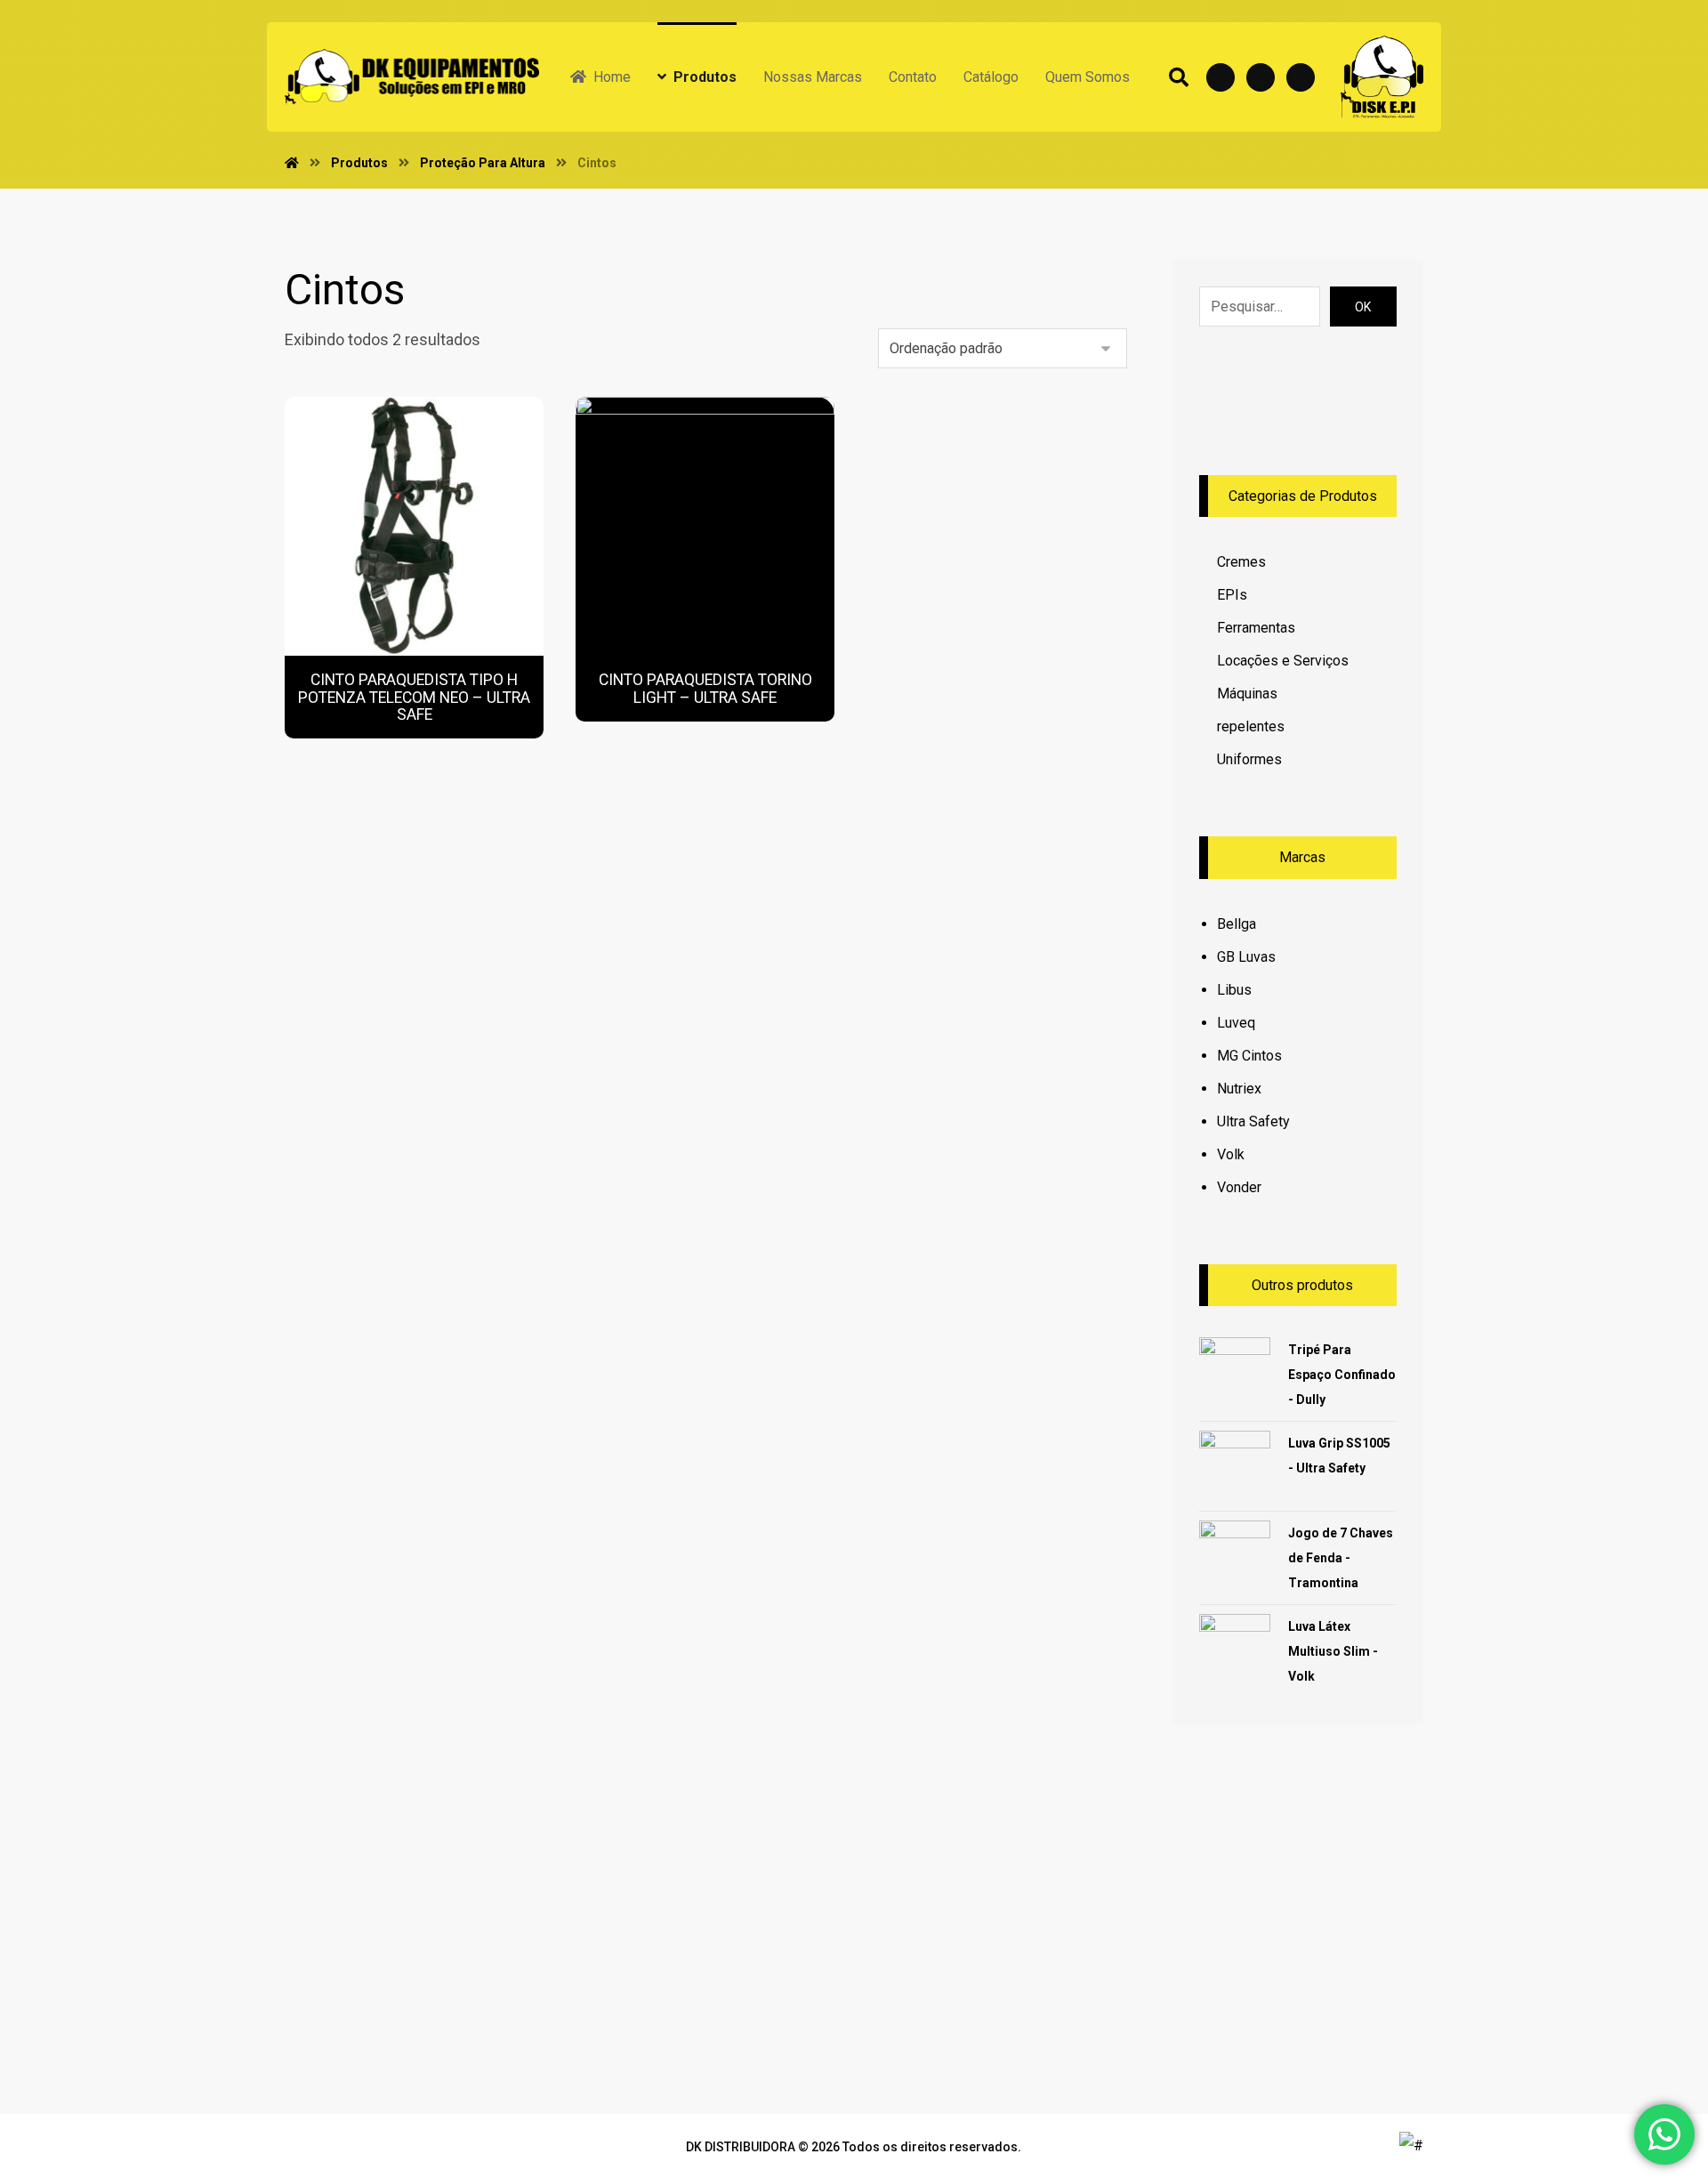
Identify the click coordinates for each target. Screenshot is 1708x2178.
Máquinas (1247, 694)
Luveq (1236, 1023)
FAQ (549, 1962)
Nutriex (1239, 1089)
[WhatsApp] (1261, 77)
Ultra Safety (1253, 1121)
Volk (1231, 1154)
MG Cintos (1249, 1056)
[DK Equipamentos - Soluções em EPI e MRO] (412, 77)
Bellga (1237, 924)
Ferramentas (1256, 628)
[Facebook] (1221, 77)
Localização (810, 1940)
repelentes (1251, 726)
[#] (1002, 1912)
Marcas (794, 1918)
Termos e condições (604, 1918)
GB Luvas (1246, 957)
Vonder (1239, 1187)
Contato (796, 1962)
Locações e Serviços (1283, 661)
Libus (1234, 990)
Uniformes (1249, 759)
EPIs (1232, 595)
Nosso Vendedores (600, 1940)
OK (1363, 307)
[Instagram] (1301, 77)
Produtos (800, 1896)
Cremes (1241, 562)
